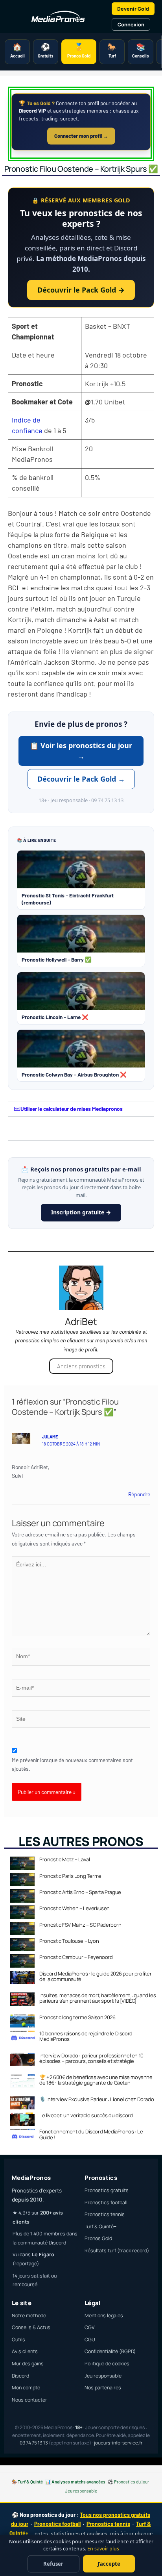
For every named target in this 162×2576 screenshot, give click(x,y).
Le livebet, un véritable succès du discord (86, 2115)
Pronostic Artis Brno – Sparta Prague (80, 1892)
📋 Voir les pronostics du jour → (81, 751)
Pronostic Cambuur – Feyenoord (76, 1957)
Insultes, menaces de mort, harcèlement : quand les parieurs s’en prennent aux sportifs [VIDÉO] (98, 1998)
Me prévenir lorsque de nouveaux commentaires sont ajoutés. (72, 1764)
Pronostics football (106, 2203)
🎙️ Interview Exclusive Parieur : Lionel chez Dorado (97, 2099)
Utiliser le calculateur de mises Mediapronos (72, 1109)
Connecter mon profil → (81, 136)
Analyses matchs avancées (78, 2481)
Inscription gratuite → (81, 1212)
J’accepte (109, 2564)
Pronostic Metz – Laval (64, 1859)
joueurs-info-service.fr (118, 2443)
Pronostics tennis (105, 2214)
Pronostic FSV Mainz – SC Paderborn (80, 1925)
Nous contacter (29, 2400)
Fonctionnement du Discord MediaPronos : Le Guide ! (91, 2134)
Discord (20, 2376)
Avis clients (25, 2351)
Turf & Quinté (30, 2481)
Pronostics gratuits (107, 2190)
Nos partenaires (103, 2388)
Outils (18, 2340)
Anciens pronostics (81, 1366)
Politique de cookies (107, 2364)
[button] (81, 1109)
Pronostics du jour (132, 2481)
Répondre (139, 1494)
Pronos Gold (98, 2238)
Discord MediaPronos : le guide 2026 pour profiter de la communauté (95, 1976)
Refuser (53, 2564)
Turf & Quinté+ (100, 2227)
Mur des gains (28, 2364)
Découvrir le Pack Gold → (81, 290)
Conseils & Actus (31, 2327)
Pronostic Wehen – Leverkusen (75, 1908)
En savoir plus (103, 2549)
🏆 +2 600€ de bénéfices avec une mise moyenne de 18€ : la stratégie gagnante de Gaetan (96, 2080)
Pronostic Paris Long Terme (70, 1876)
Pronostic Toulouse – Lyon (69, 1941)
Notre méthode (29, 2316)
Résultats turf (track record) (117, 2251)
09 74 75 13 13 (34, 2443)
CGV (90, 2327)
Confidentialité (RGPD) (110, 2351)
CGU (90, 2340)
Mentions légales (104, 2316)
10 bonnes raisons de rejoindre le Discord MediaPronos (86, 2036)
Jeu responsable (103, 2376)
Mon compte (26, 2388)
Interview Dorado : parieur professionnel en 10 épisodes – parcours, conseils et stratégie (91, 2058)
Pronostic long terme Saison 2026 (77, 2017)
